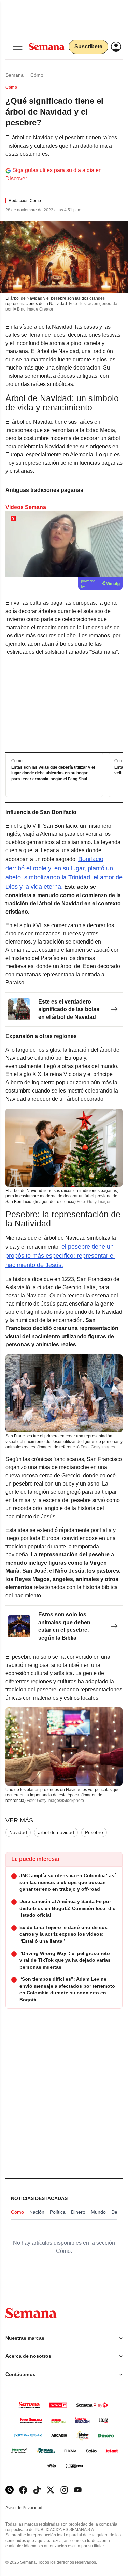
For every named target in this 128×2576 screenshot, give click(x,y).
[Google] (10, 2490)
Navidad (18, 1832)
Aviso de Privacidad (31, 2508)
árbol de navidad (56, 1832)
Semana (15, 75)
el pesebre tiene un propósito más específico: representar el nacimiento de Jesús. (60, 1256)
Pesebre (94, 1832)
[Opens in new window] (23, 2490)
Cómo (37, 75)
